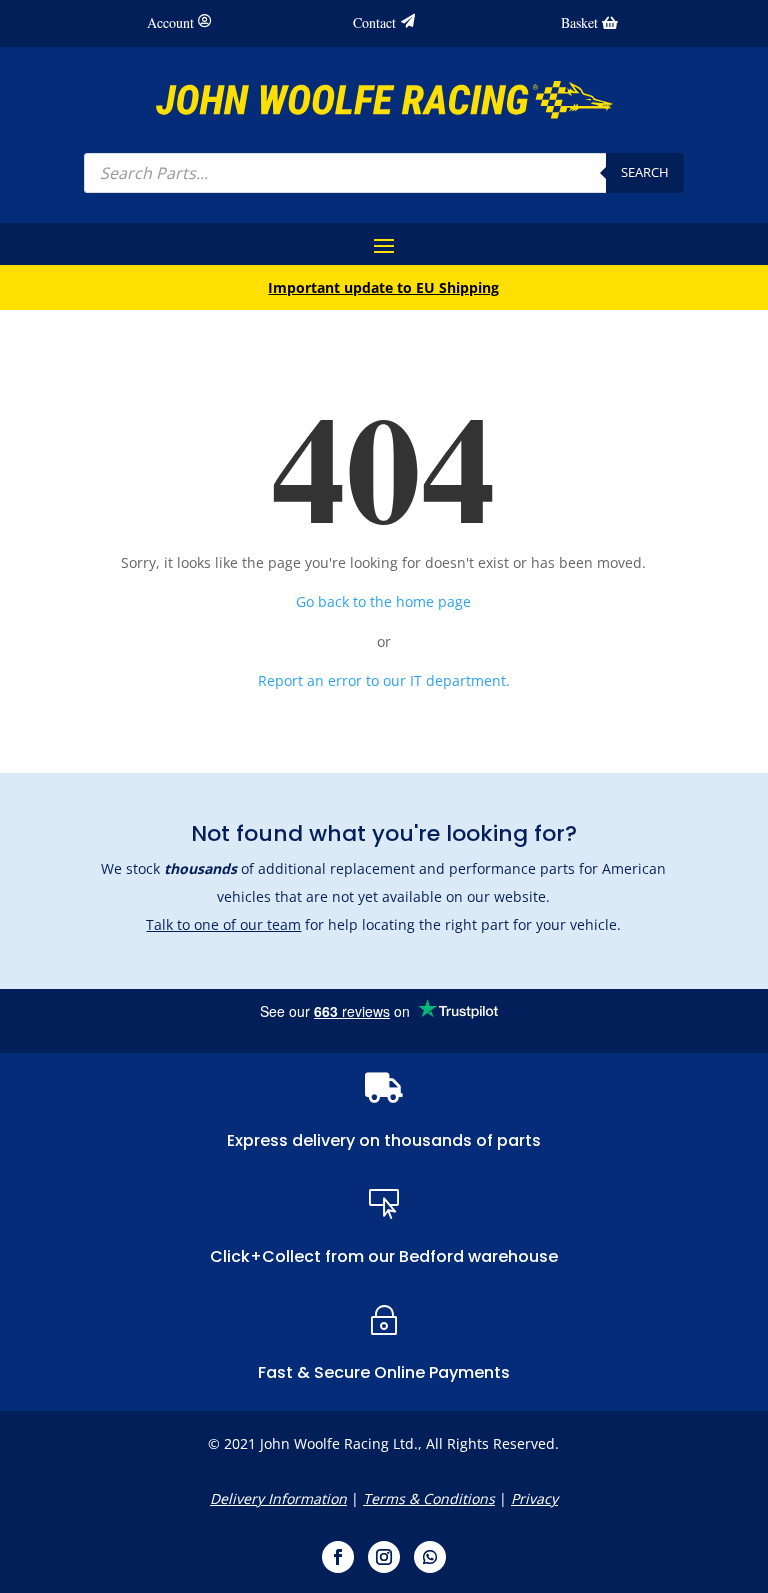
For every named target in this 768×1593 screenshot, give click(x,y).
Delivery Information (278, 1498)
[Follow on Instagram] (384, 1557)
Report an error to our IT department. (384, 680)
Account (170, 22)
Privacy (534, 1498)
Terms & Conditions (429, 1498)
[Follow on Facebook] (338, 1557)
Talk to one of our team (223, 924)
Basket (579, 22)
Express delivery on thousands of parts (384, 1140)
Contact (374, 22)
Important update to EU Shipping (383, 287)
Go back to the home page (383, 601)
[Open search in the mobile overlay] (384, 173)
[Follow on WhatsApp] (430, 1557)
